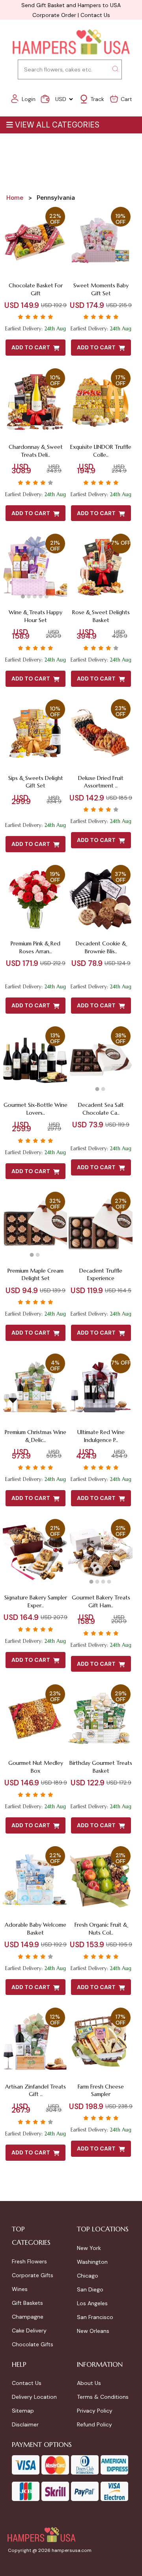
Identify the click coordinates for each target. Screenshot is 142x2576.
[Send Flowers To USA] (71, 42)
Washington (92, 2262)
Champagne (28, 2317)
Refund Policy (94, 2424)
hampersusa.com (72, 2550)
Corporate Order (54, 15)
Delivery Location (34, 2397)
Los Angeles (92, 2303)
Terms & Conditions (103, 2397)
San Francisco (95, 2317)
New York (89, 2248)
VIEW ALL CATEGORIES (57, 125)
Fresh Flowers (29, 2261)
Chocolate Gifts (33, 2344)
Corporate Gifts (33, 2275)
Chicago (88, 2276)
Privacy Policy (95, 2411)
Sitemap (23, 2411)
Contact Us (95, 15)
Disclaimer (25, 2424)
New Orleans (93, 2331)
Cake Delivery (29, 2330)
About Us (89, 2383)
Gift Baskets (27, 2303)
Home (15, 198)
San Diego (90, 2289)
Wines (20, 2289)
